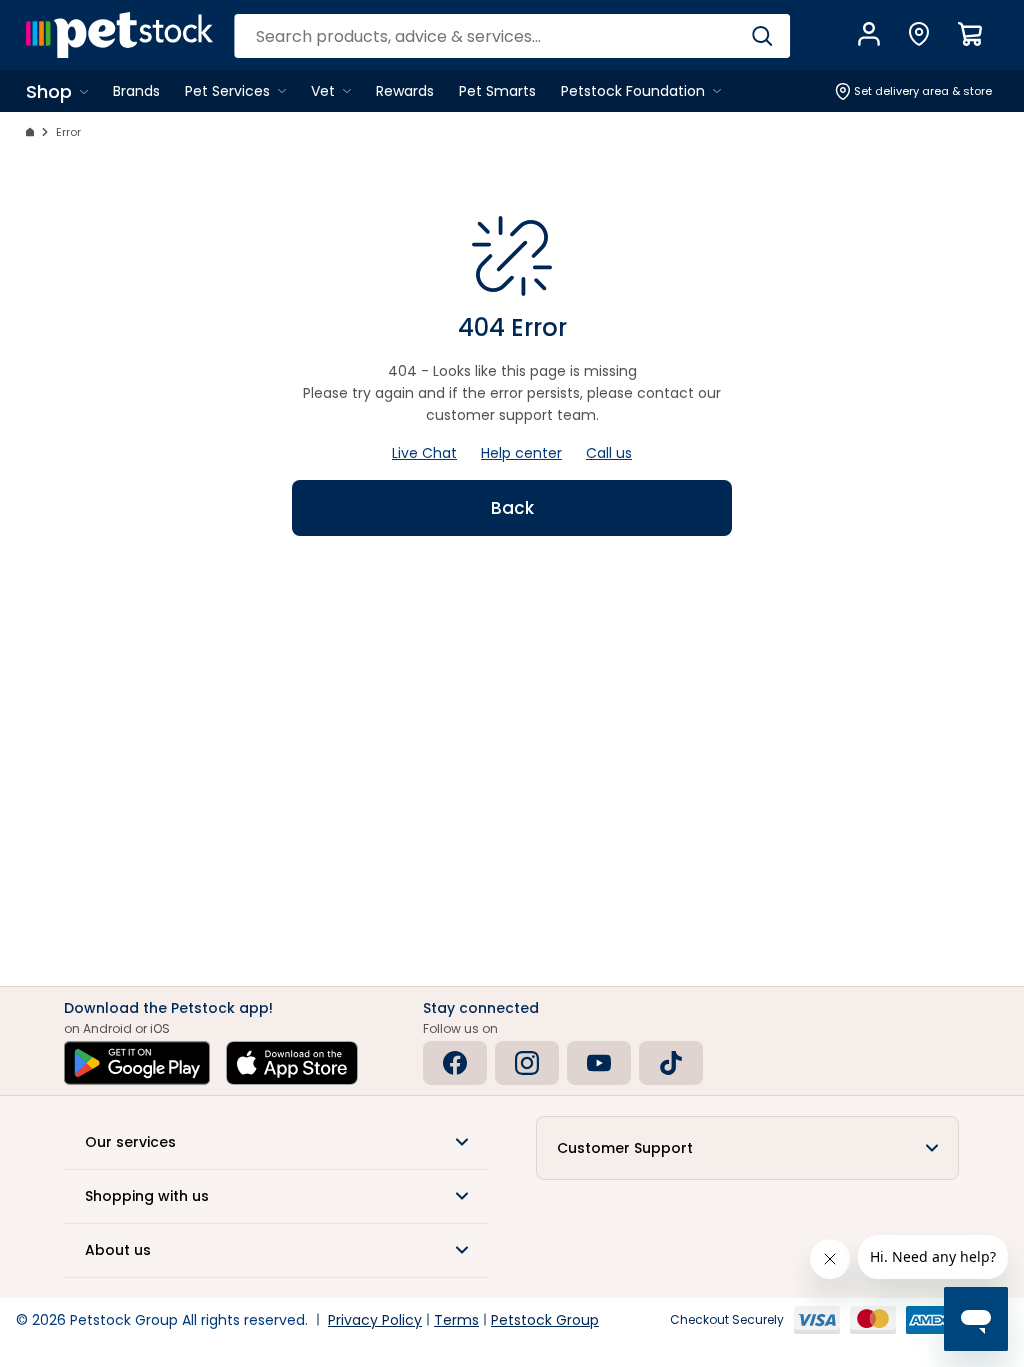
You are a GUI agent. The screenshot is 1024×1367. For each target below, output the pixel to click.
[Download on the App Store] (292, 1063)
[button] (276, 1142)
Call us (609, 453)
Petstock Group (545, 1320)
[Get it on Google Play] (137, 1063)
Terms (456, 1320)
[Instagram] (527, 1063)
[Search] (763, 36)
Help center (521, 453)
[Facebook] (455, 1063)
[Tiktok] (671, 1063)
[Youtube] (599, 1063)
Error (68, 132)
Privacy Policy (375, 1320)
